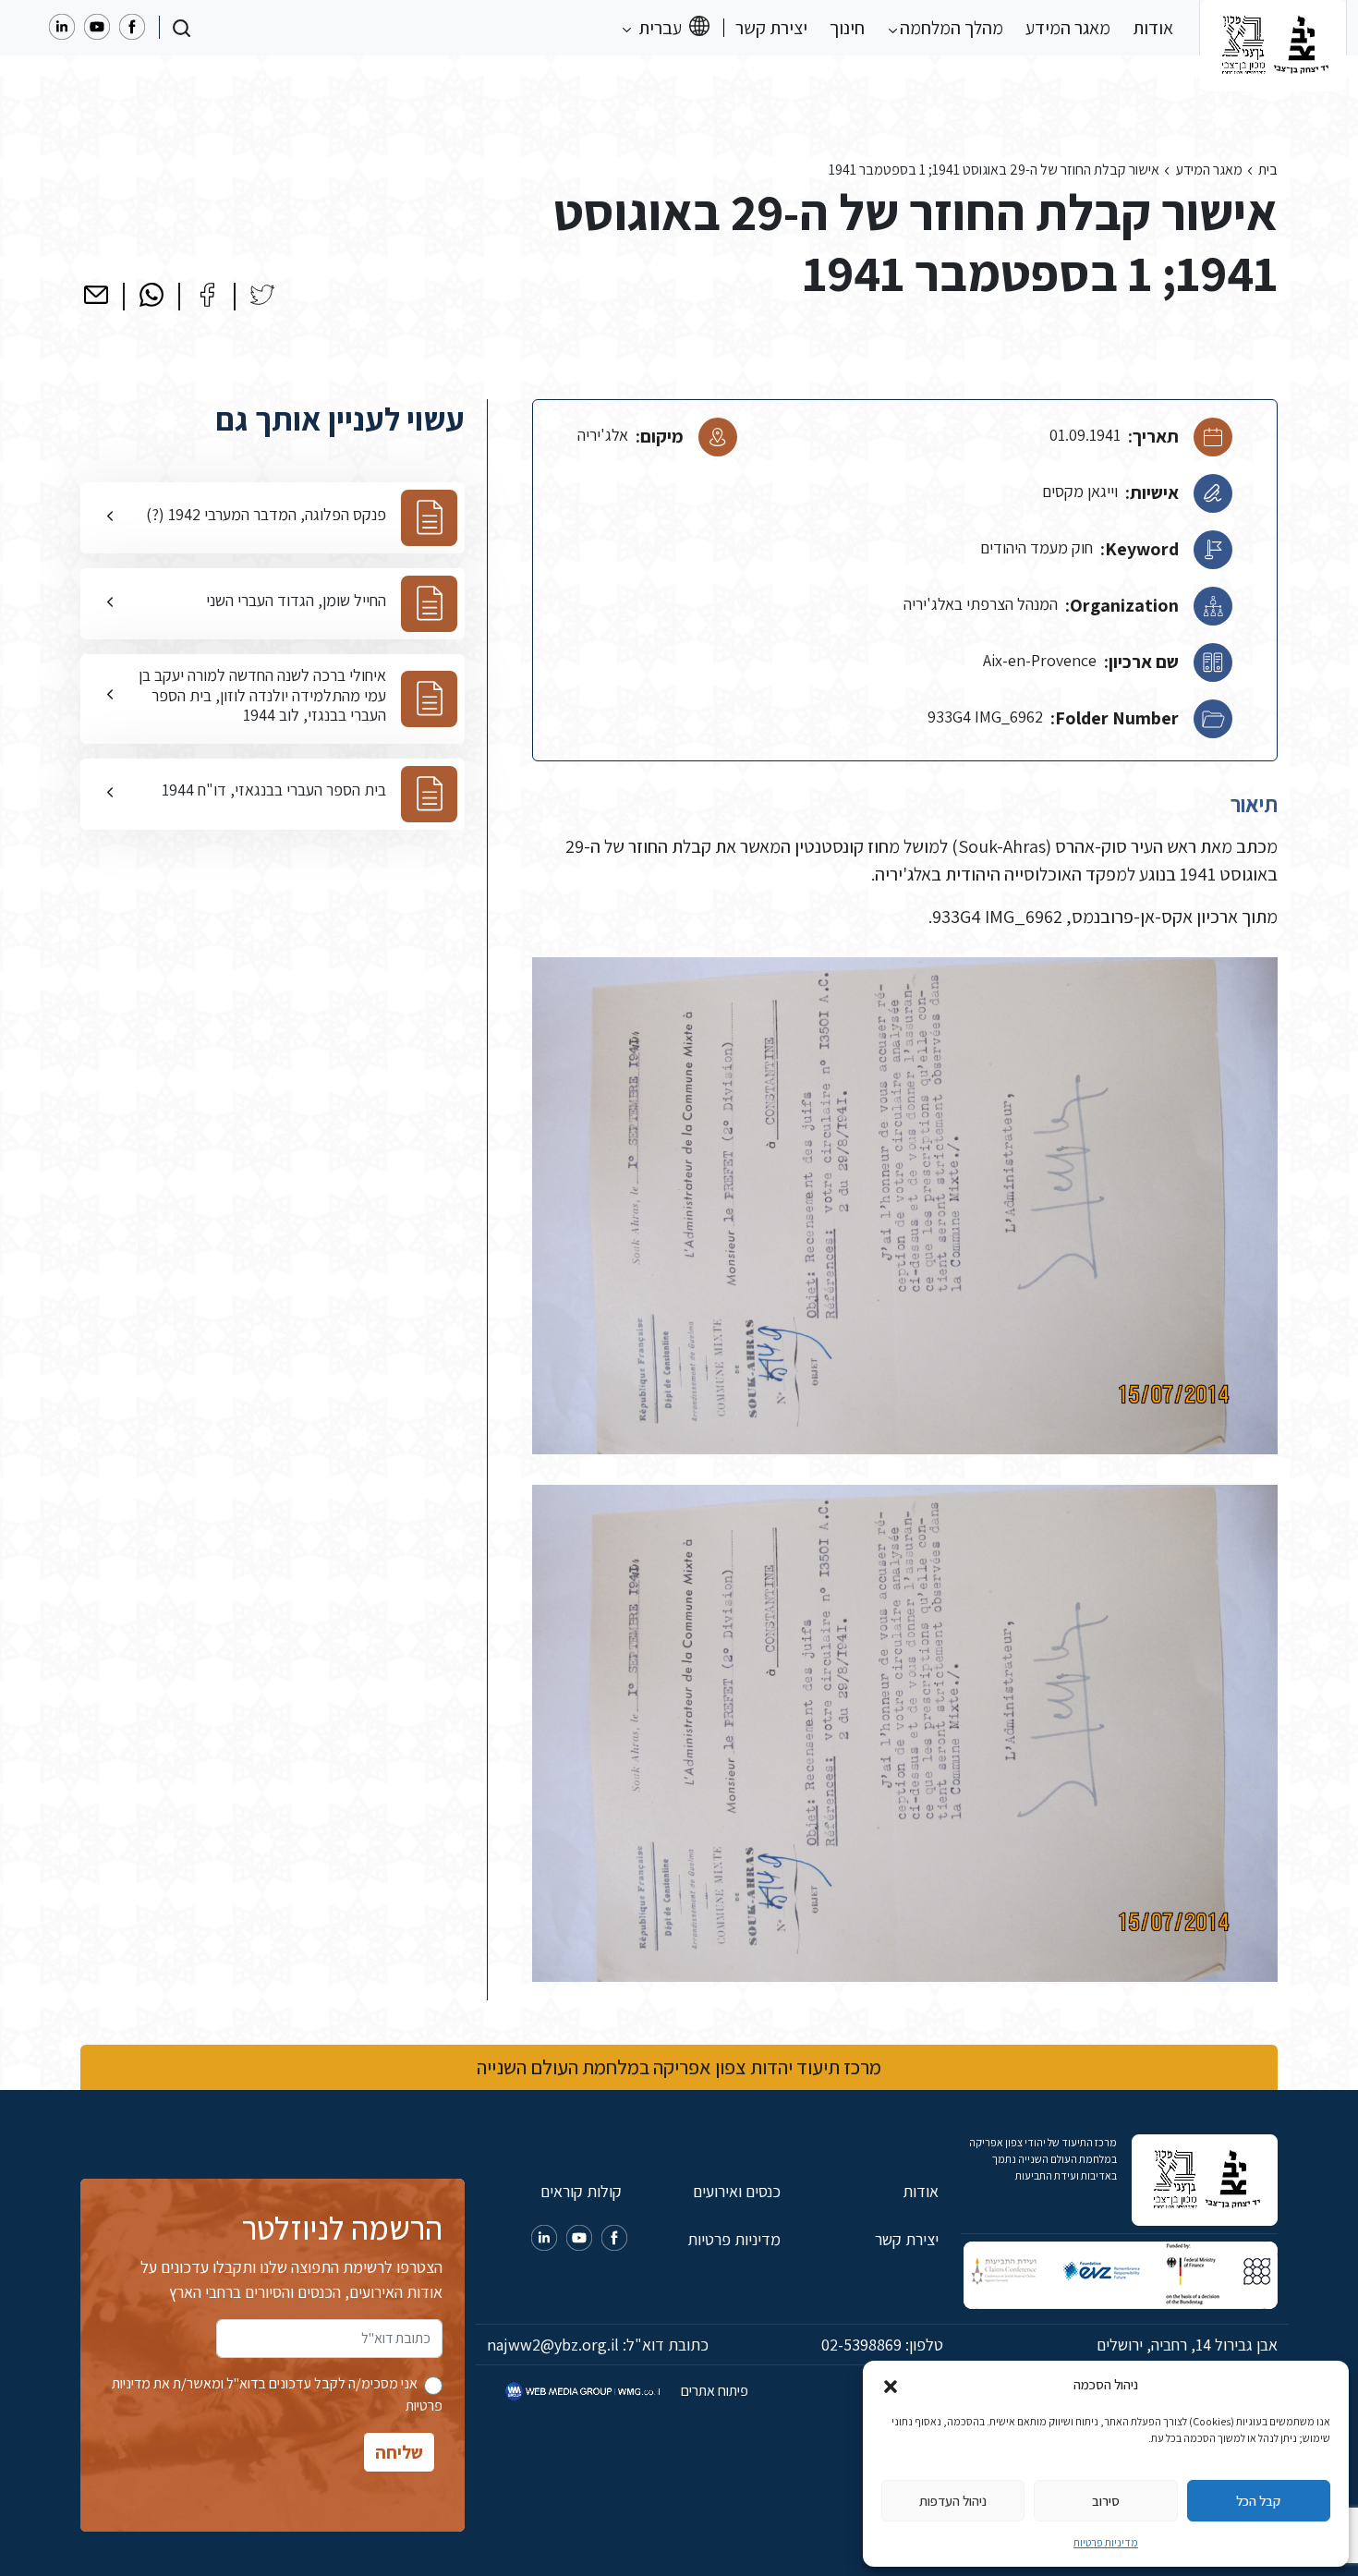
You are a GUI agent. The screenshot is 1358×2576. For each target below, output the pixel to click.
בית (1268, 170)
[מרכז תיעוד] (1273, 28)
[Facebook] (207, 295)
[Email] (96, 295)
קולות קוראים (581, 2191)
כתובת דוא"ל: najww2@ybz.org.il (598, 2345)
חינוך (847, 28)
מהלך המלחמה (950, 28)
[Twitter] (262, 295)
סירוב (1106, 2501)
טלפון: (882, 2345)
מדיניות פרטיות (1106, 2542)
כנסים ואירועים (736, 2191)
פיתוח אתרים (713, 2391)
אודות (1153, 28)
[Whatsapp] (152, 295)
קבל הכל (1258, 2501)
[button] (891, 2385)
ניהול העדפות (953, 2501)
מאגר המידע (1068, 28)
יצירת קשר (771, 28)
